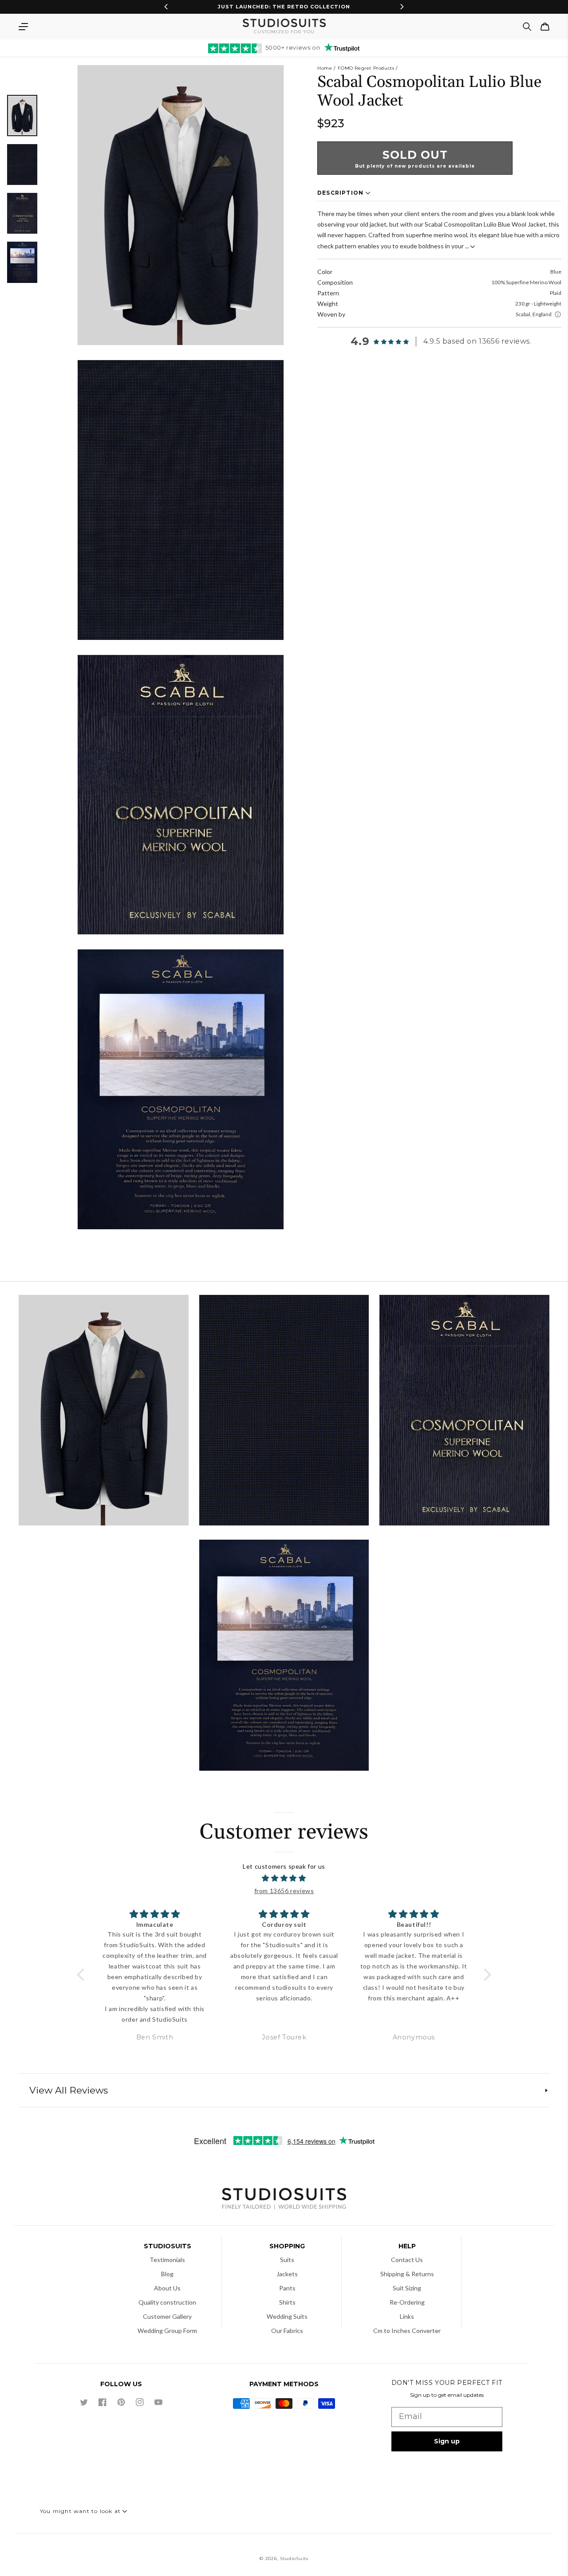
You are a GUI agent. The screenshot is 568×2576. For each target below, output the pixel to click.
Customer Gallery (167, 2316)
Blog (167, 2274)
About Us (167, 2288)
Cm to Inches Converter (407, 2331)
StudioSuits (294, 2558)
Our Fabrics (287, 2331)
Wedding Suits (287, 2316)
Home (325, 68)
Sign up (447, 2441)
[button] (23, 27)
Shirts (287, 2302)
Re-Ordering (407, 2302)
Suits (287, 2260)
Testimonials (167, 2260)
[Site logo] (284, 2200)
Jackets (287, 2274)
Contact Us (407, 2260)
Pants (287, 2288)
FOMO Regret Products (366, 68)
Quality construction (167, 2302)
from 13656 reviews (284, 1891)
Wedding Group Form (167, 2331)
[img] (284, 1878)
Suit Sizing (407, 2288)
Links (407, 2316)
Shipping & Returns (407, 2274)
